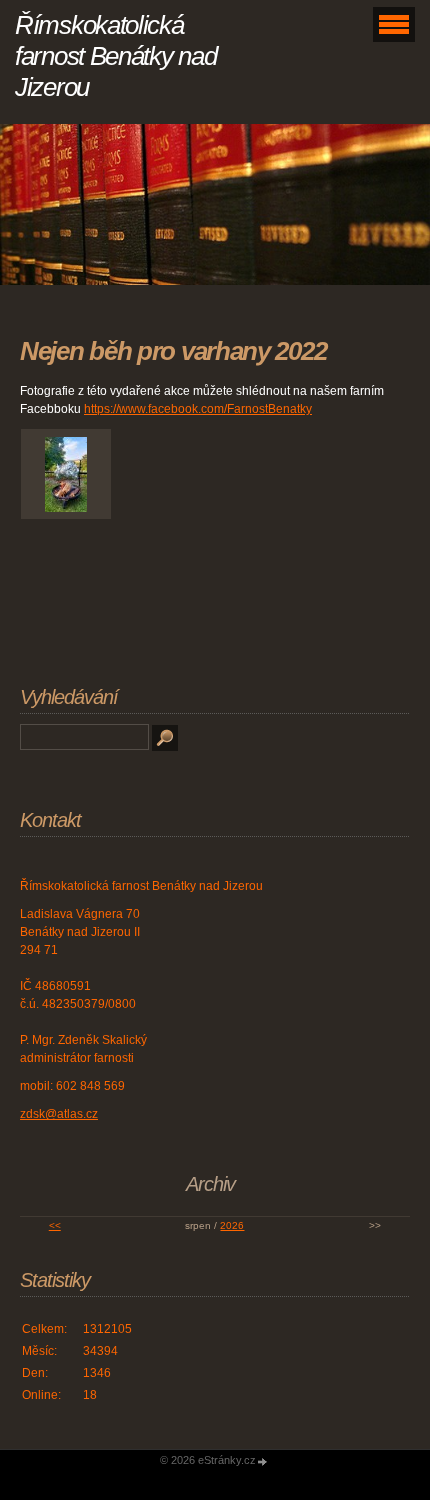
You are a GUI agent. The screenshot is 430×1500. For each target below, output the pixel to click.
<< (55, 1225)
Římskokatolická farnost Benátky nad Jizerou (115, 56)
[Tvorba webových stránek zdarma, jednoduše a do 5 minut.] (263, 1461)
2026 (232, 1225)
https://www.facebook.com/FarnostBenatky (198, 409)
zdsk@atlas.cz (59, 1114)
